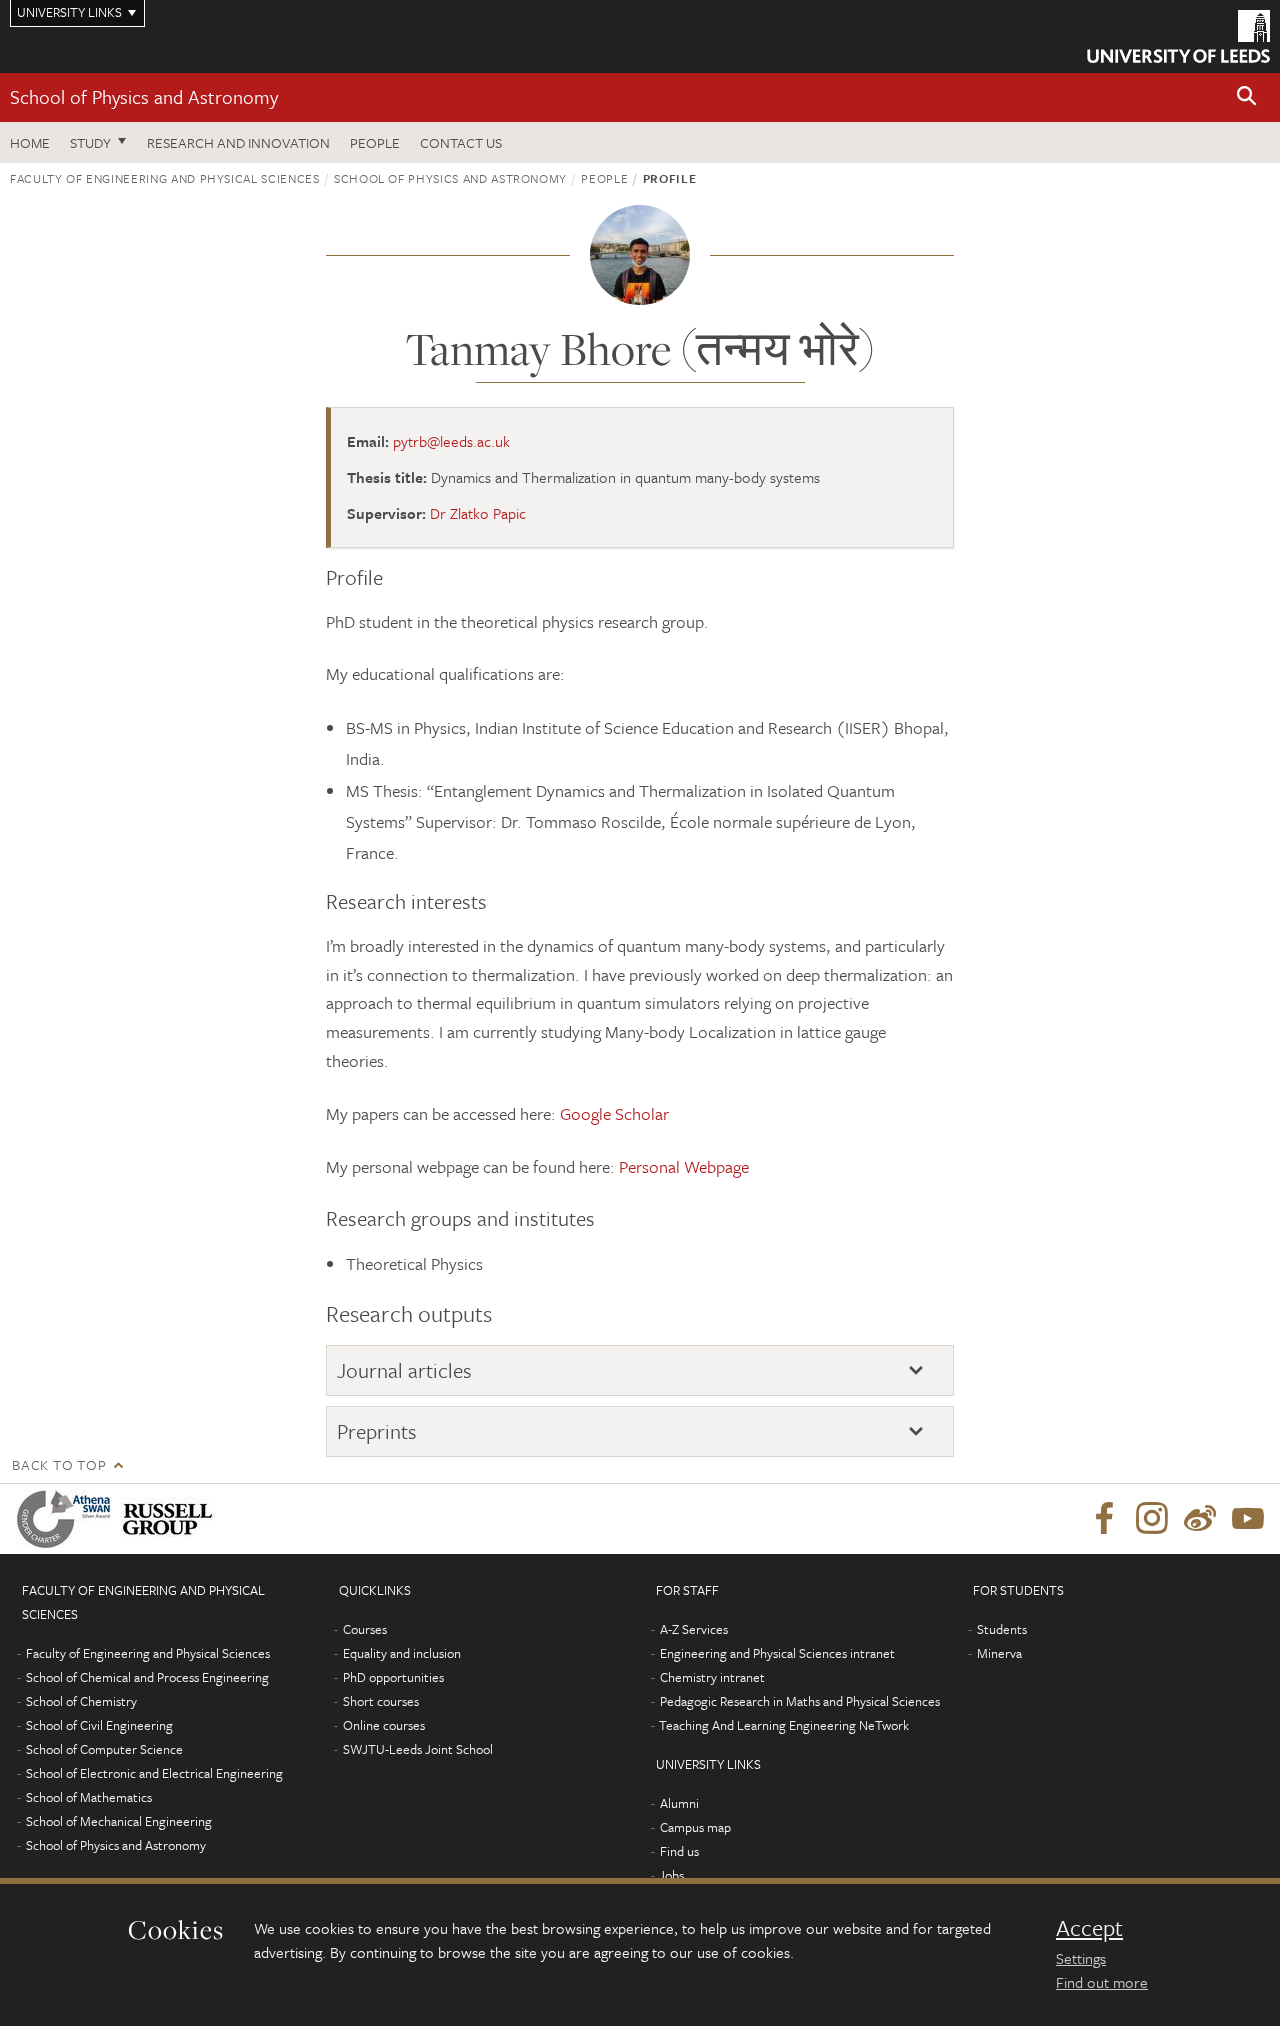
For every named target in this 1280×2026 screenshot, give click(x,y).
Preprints (377, 1431)
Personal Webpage (684, 1166)
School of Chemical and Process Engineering (147, 1677)
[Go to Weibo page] (1200, 1519)
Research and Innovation (238, 142)
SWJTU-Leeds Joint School (418, 1749)
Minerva (999, 1653)
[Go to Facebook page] (1104, 1519)
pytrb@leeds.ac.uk (451, 441)
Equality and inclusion (402, 1653)
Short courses (381, 1701)
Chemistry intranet (712, 1677)
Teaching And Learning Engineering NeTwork (784, 1725)
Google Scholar (614, 1113)
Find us (679, 1851)
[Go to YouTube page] (1248, 1519)
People (375, 142)
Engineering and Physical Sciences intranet (777, 1653)
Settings (1081, 1958)
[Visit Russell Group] (171, 1519)
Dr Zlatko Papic (478, 513)
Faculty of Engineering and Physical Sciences (165, 178)
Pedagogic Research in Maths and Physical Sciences (800, 1701)
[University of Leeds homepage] (1178, 36)
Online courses (384, 1725)
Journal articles (404, 1370)
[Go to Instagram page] (1152, 1519)
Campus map (695, 1827)
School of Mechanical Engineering (119, 1821)
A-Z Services (694, 1629)
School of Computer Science (104, 1749)
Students (1002, 1629)
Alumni (679, 1803)
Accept (1089, 1928)
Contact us (461, 142)
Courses (365, 1629)
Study (90, 142)
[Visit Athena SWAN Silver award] (68, 1519)
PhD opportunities (393, 1677)
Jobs (671, 1875)
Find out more (1102, 1982)
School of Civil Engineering (99, 1725)
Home (30, 142)
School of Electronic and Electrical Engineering (154, 1773)
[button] (1247, 97)
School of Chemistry (81, 1701)
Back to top (59, 1464)
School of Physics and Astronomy (144, 96)
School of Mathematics (89, 1797)
